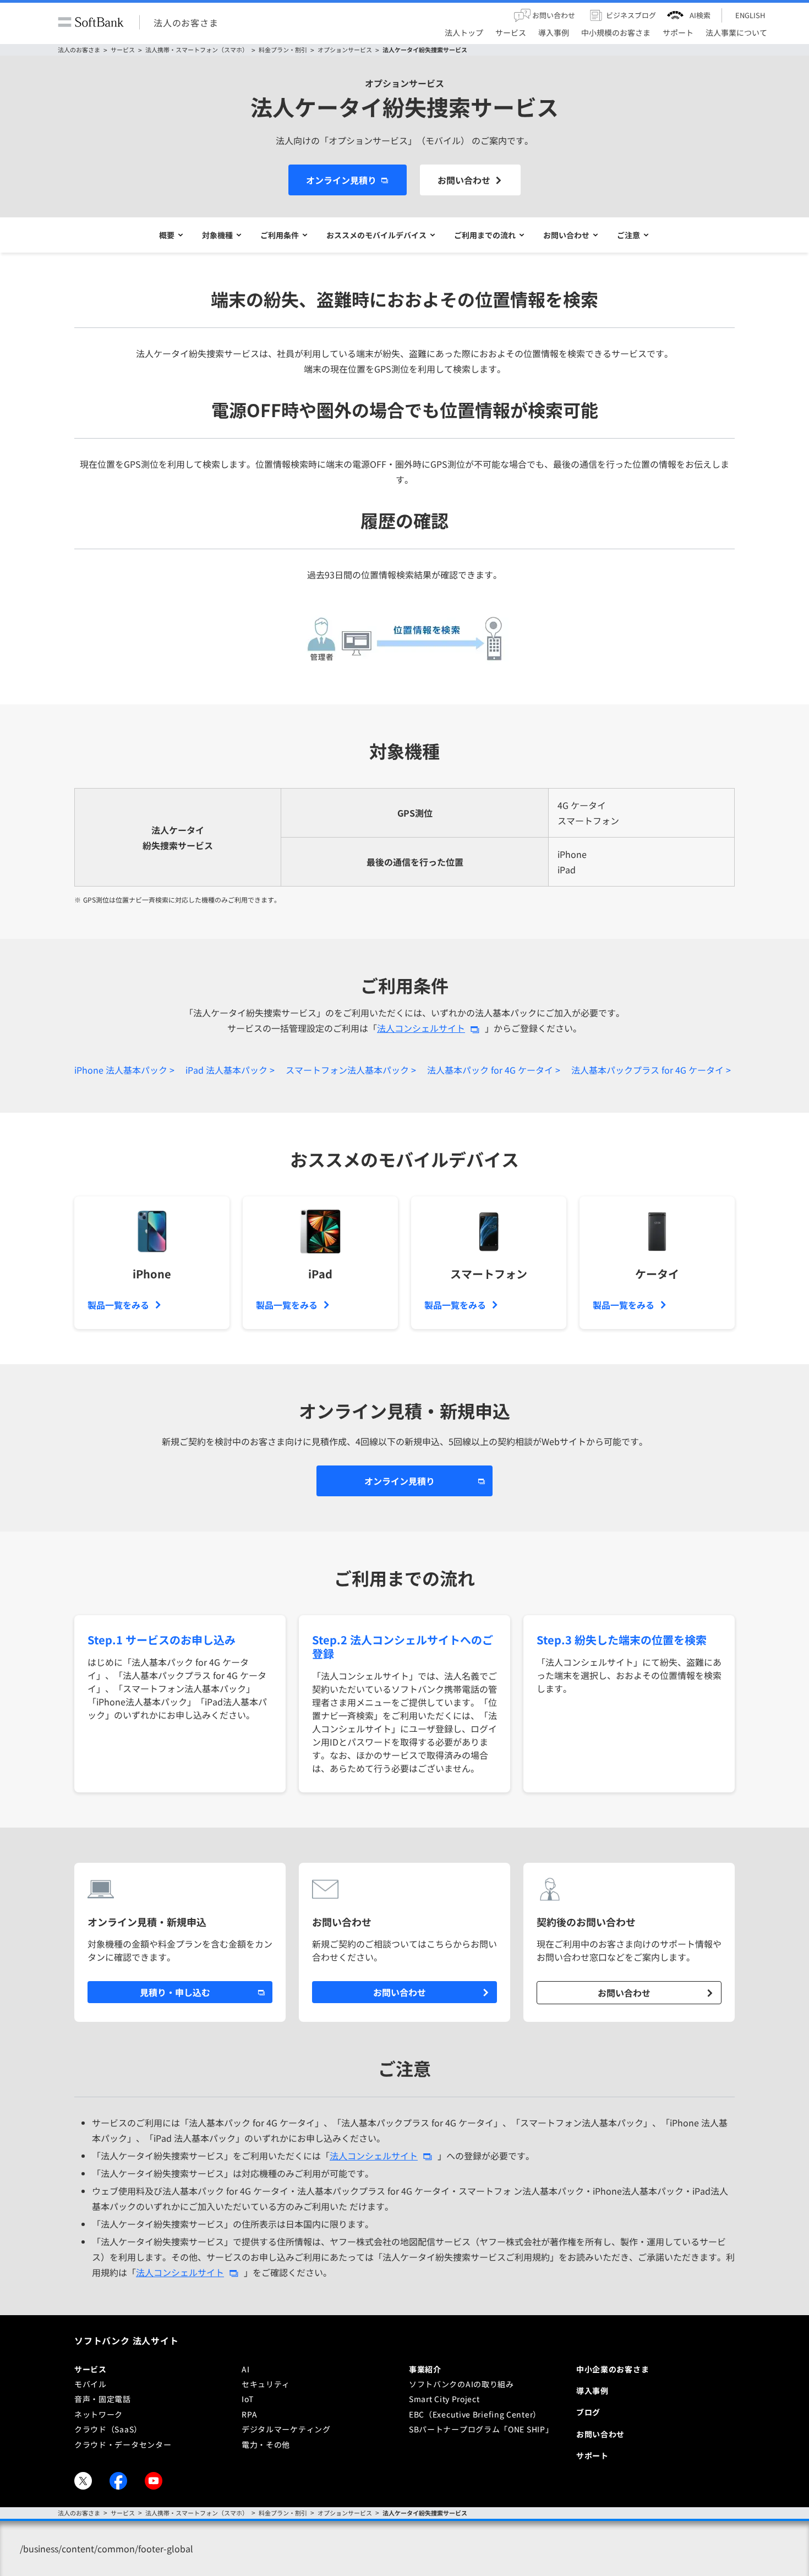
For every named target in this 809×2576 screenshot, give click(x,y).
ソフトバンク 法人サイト (127, 2340)
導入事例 (592, 2391)
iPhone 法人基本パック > (124, 1070)
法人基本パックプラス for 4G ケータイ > (651, 1070)
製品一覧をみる (118, 1305)
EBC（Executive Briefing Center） (475, 2414)
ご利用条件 (280, 235)
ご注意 (628, 235)
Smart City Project (444, 2399)
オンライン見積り (341, 180)
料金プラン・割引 (283, 50)
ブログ (588, 2412)
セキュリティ (266, 2384)
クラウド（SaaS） (108, 2429)
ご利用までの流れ (485, 235)
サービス (123, 50)
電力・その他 (266, 2444)
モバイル (91, 2384)
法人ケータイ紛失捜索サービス (425, 50)
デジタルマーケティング (286, 2429)
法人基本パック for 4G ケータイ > (494, 1070)
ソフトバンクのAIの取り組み (461, 2384)
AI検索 (700, 15)
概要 (167, 235)
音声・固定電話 (103, 2399)
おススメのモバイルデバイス (376, 235)
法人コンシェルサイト (421, 1028)
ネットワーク (99, 2414)
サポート (592, 2455)
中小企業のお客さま (613, 2369)
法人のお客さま (186, 22)
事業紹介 (425, 2369)
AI (245, 2369)
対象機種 (217, 235)
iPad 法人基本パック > (230, 1070)
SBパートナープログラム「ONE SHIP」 (481, 2429)
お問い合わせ (464, 180)
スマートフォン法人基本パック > (351, 1070)
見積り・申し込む (175, 1992)
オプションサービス (345, 50)
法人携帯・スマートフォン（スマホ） (197, 50)
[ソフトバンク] (91, 22)
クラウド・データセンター (123, 2444)
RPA (250, 2414)
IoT (248, 2399)
